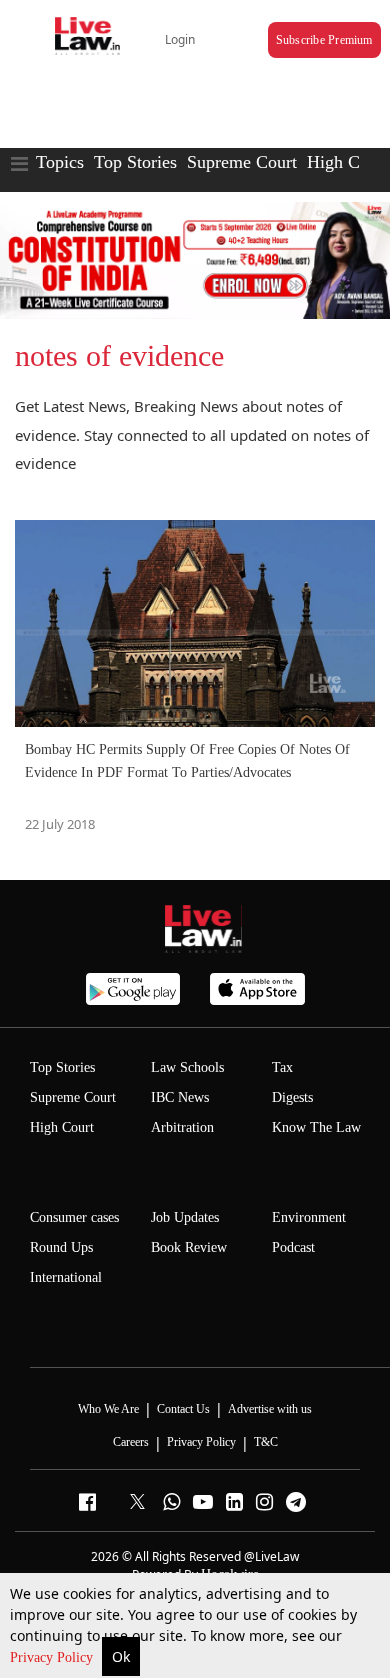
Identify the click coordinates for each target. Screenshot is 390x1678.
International (66, 1277)
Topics (60, 162)
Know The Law (316, 1127)
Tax (282, 1067)
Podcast (293, 1247)
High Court (62, 1127)
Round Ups (61, 1247)
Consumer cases (74, 1217)
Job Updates (185, 1217)
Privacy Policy (53, 1657)
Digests (292, 1097)
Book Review (189, 1247)
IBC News (180, 1097)
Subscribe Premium (324, 40)
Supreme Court (242, 162)
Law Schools (187, 1067)
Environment (309, 1217)
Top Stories (135, 162)
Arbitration (182, 1127)
